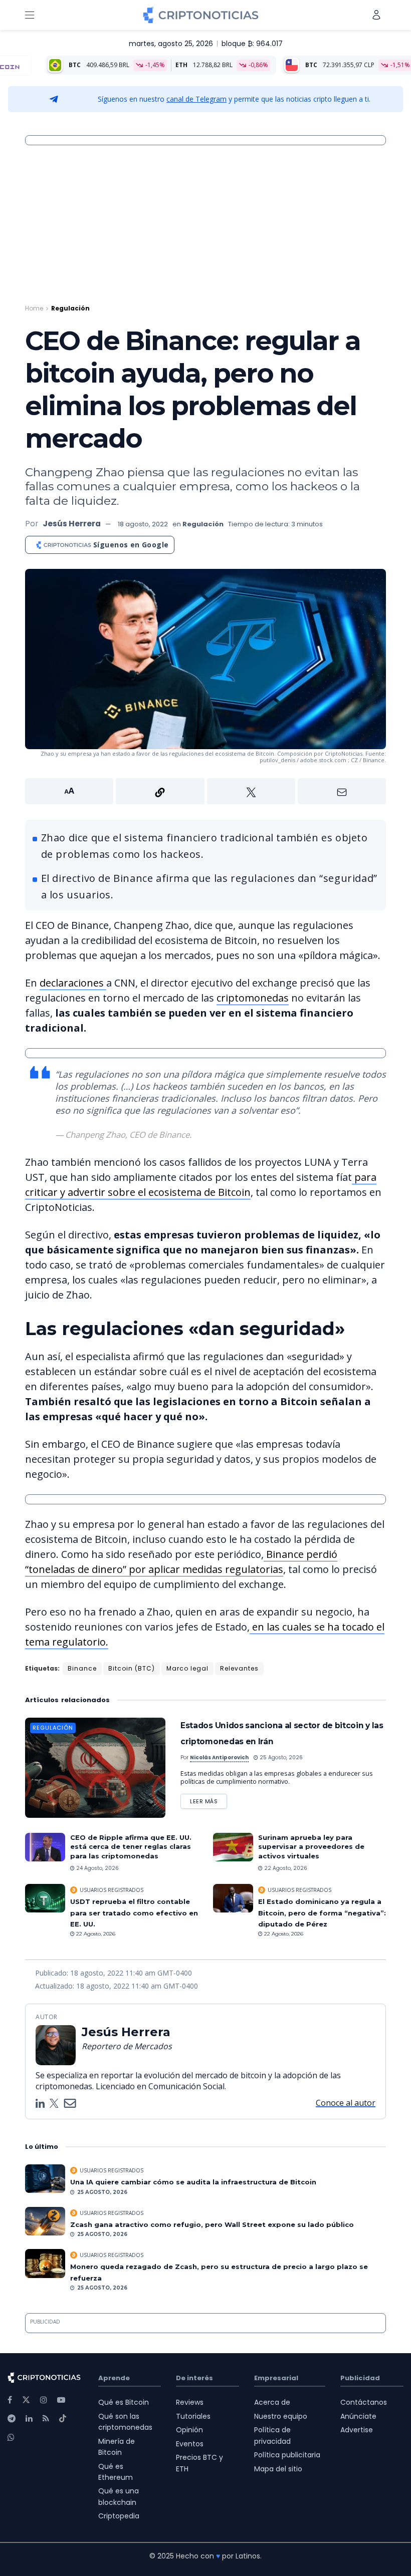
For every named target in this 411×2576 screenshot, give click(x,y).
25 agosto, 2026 (280, 1757)
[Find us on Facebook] (10, 2400)
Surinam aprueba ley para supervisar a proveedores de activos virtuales (311, 1846)
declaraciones (73, 983)
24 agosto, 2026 (97, 1868)
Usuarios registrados (112, 1890)
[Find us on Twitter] (26, 2400)
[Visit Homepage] (201, 15)
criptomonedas (253, 998)
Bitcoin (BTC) (132, 1668)
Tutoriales (193, 2416)
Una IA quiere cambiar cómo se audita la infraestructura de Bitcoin (193, 2182)
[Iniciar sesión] (376, 15)
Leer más (209, 1800)
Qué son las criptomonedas (125, 2422)
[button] (205, 791)
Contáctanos (364, 2402)
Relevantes (239, 1668)
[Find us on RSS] (46, 2419)
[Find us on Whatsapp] (11, 2438)
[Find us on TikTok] (63, 2419)
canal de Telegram (196, 99)
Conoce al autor (346, 2103)
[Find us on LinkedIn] (29, 2419)
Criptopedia (119, 2516)
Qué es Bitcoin (124, 2402)
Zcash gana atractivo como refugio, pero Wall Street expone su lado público (212, 2224)
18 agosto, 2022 (143, 524)
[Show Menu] (30, 15)
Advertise (357, 2430)
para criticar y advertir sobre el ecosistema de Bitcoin (201, 1185)
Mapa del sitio (278, 2469)
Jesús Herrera (72, 524)
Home (34, 308)
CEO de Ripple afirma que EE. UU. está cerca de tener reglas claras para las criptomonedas (131, 1846)
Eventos (190, 2444)
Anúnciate (358, 2416)
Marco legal (187, 1668)
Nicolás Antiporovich (219, 1757)
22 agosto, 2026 (285, 1868)
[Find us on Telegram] (12, 2419)
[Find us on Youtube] (61, 2400)
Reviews (190, 2402)
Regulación (70, 308)
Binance (82, 1668)
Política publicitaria (287, 2455)
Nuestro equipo (281, 2416)
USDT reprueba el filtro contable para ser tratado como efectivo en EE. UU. (134, 1913)
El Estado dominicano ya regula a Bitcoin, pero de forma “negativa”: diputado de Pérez (322, 1913)
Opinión (189, 2430)
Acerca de (272, 2402)
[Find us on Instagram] (44, 2400)
